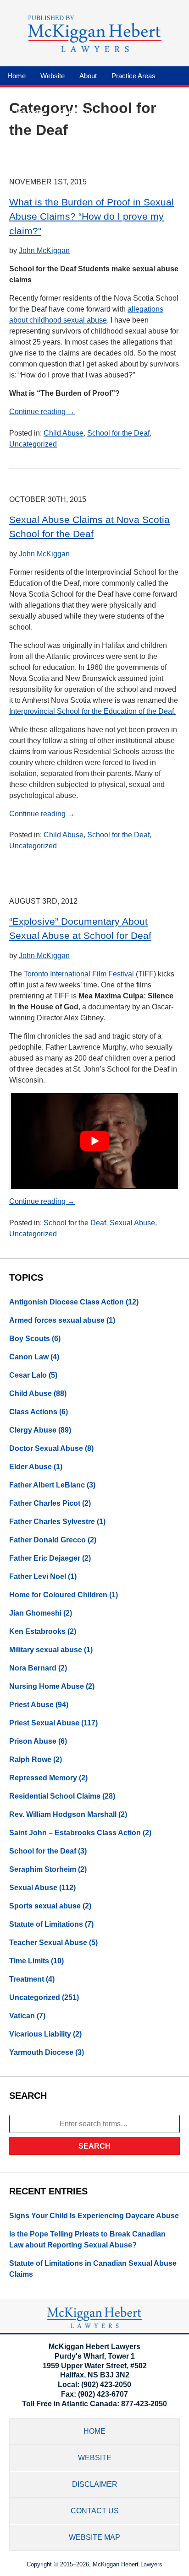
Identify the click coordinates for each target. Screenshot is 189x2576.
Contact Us (77, 112)
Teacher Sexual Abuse (48, 1943)
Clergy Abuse (33, 1430)
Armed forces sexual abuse (57, 1320)
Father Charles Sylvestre (52, 1522)
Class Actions (33, 1412)
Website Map (94, 2537)
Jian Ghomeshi (35, 1613)
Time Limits (29, 1961)
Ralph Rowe (30, 1760)
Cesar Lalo (28, 1375)
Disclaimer (95, 2484)
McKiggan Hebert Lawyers (128, 2564)
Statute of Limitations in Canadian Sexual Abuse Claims (93, 2269)
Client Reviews (78, 94)
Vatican (22, 2016)
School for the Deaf (118, 433)
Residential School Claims (55, 1796)
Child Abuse (64, 433)
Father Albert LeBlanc (47, 1485)
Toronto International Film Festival (80, 974)
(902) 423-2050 (106, 2385)
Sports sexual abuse (45, 1906)
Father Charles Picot (45, 1503)
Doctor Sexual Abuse (46, 1448)
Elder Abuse (31, 1467)
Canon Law (29, 1357)
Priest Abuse (31, 1705)
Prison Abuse (33, 1741)
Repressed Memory (43, 1778)
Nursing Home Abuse (47, 1686)
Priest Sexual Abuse (44, 1723)
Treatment (27, 1979)
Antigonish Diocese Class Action (67, 1302)
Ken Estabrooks (37, 1631)
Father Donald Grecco (47, 1540)
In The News (26, 112)
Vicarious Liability (40, 2034)
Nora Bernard (33, 1668)
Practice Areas (133, 76)
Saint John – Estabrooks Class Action (75, 1833)
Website (53, 76)
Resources (24, 94)
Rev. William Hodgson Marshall (63, 1814)
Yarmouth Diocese (41, 2052)
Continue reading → (42, 412)
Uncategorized (33, 444)
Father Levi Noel (38, 1576)
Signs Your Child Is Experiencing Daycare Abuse (94, 2216)
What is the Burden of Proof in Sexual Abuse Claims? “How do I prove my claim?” (92, 216)
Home (17, 76)
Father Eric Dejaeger (45, 1558)
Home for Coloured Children (58, 1595)
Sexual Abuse (132, 1223)
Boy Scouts (30, 1339)
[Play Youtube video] (94, 1141)
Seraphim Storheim (43, 1869)
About (88, 76)
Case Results (135, 94)
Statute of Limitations (46, 1924)
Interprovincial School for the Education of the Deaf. (92, 711)
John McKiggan (44, 251)
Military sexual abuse (46, 1650)
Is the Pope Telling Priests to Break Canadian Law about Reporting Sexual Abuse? (87, 2239)
